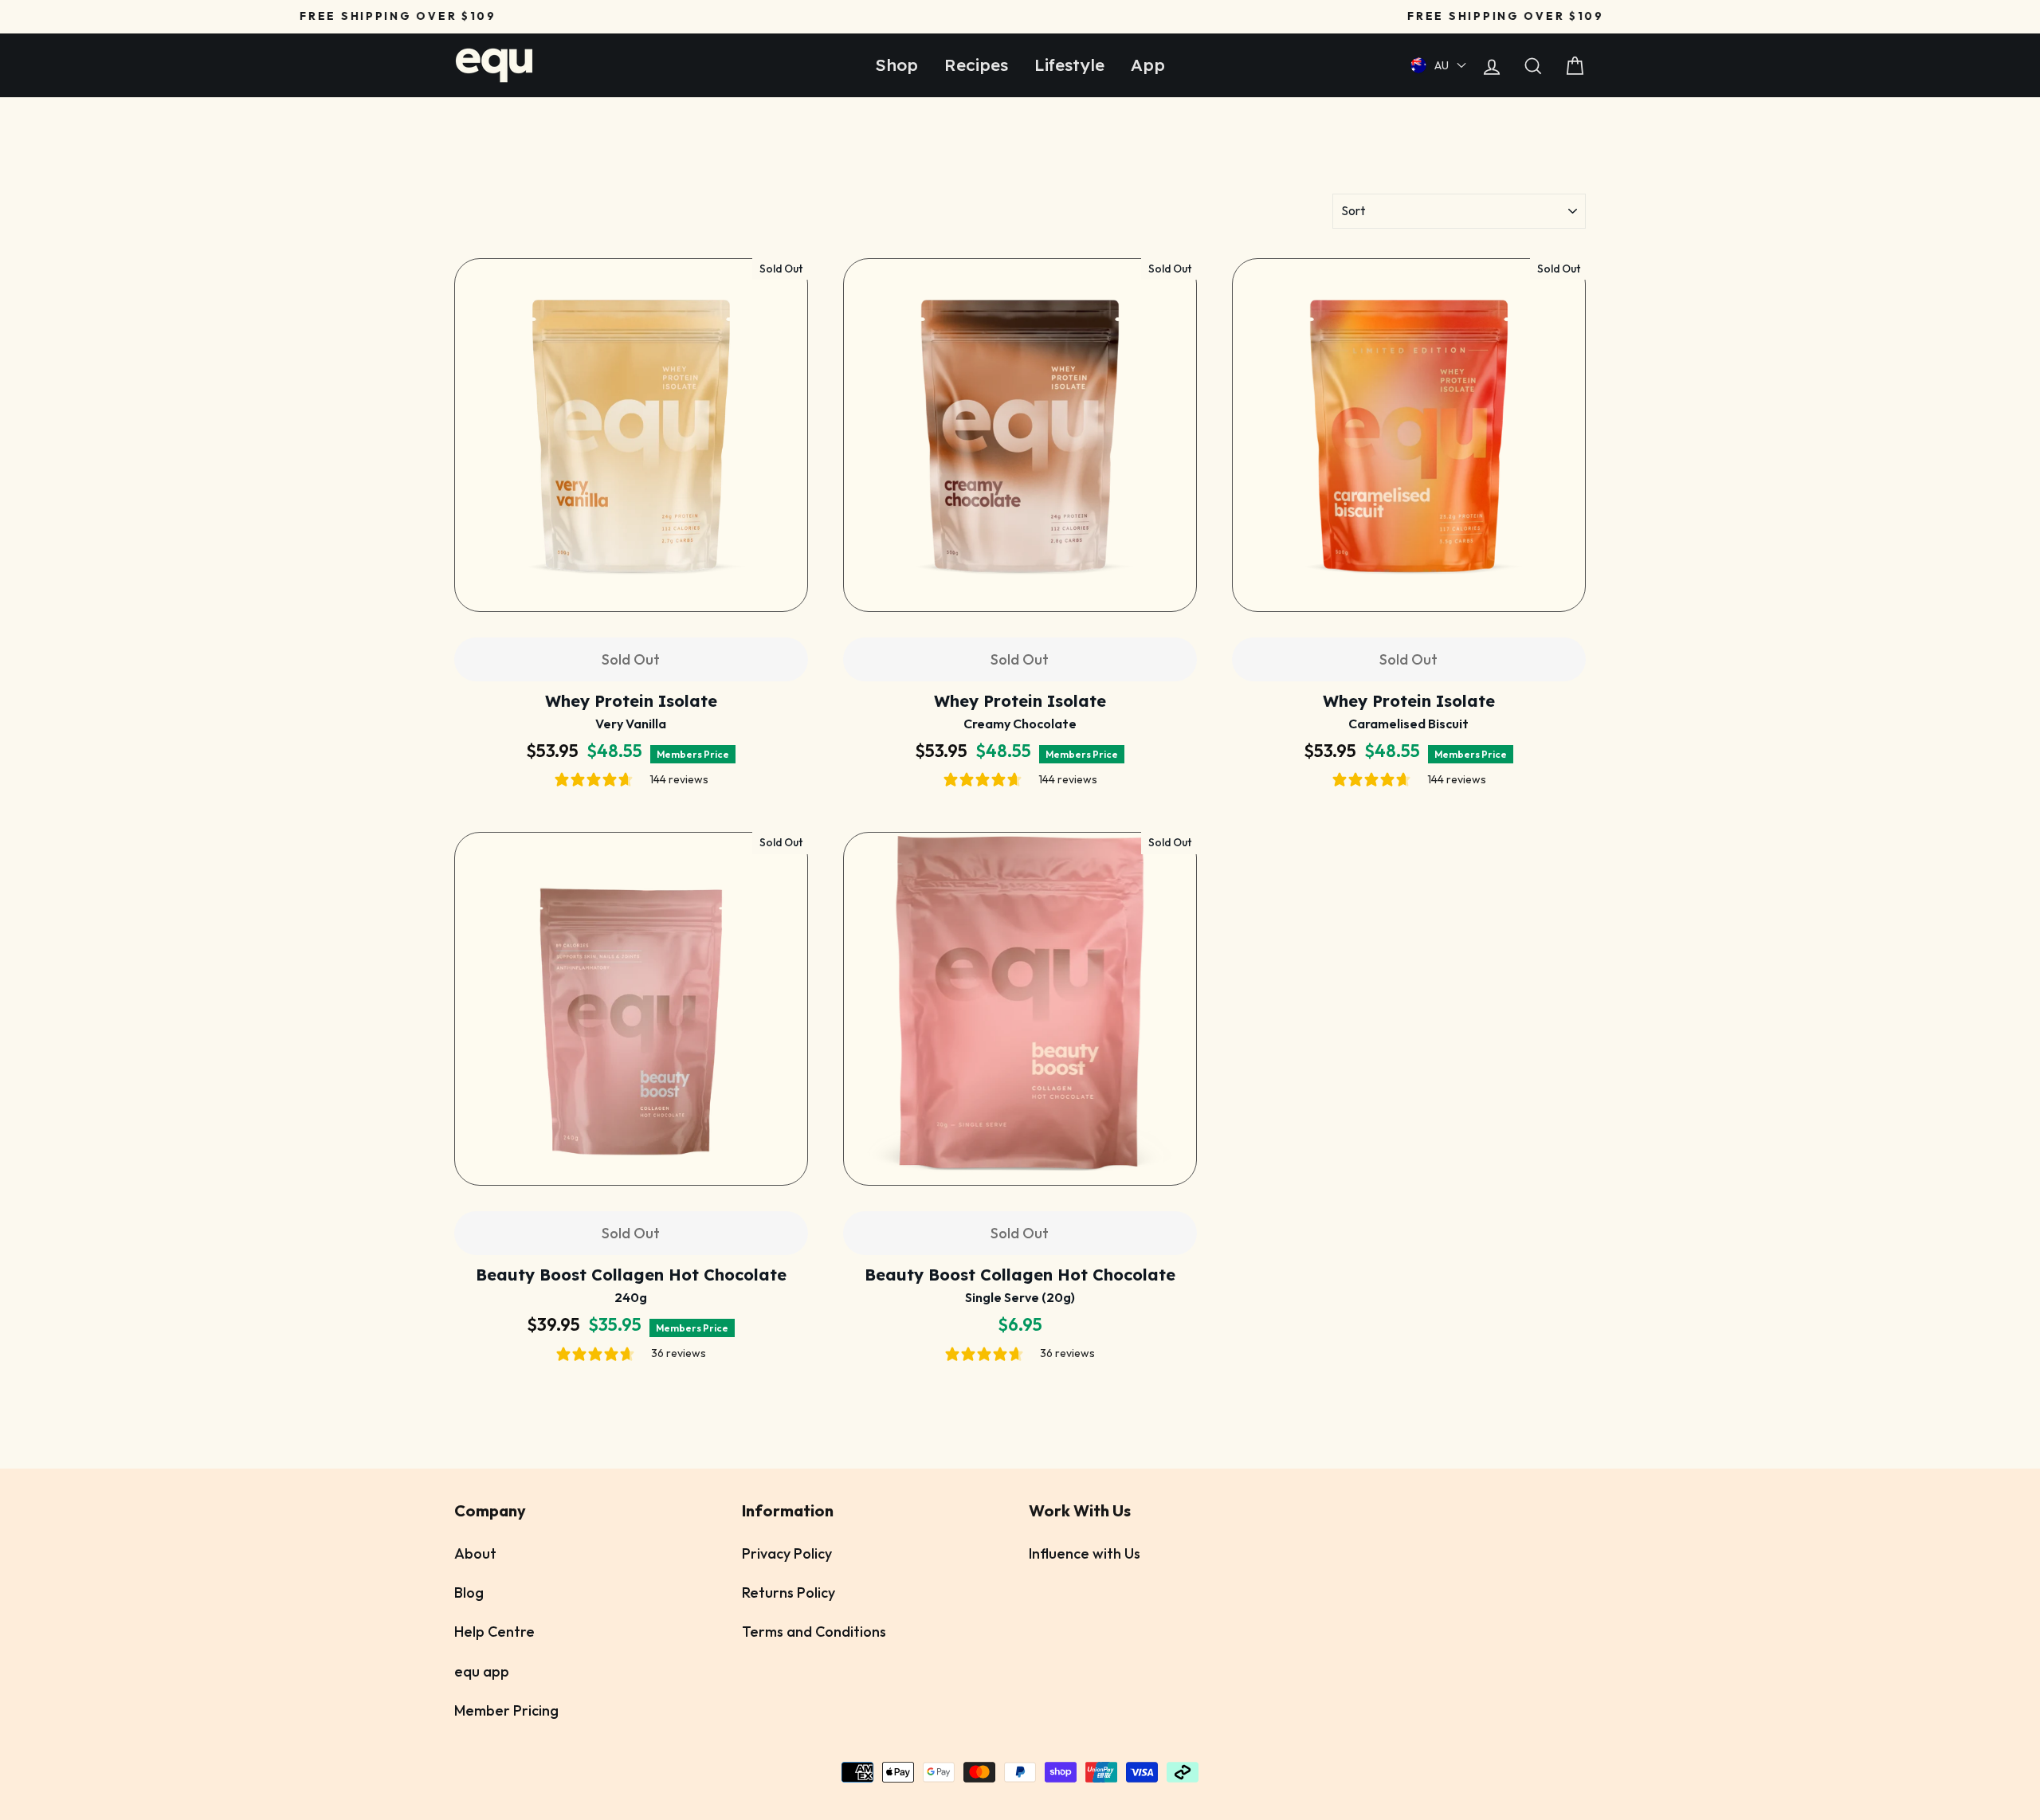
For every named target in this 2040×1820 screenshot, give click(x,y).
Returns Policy (789, 1592)
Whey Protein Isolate (631, 701)
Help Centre (494, 1632)
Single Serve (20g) (1020, 1297)
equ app (482, 1671)
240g (631, 1297)
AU (1442, 65)
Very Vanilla (631, 724)
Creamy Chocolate (1020, 724)
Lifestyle (1069, 65)
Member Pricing (506, 1710)
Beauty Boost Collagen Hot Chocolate (631, 1275)
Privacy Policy (787, 1553)
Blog (469, 1592)
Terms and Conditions (814, 1632)
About (475, 1553)
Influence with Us (1085, 1553)
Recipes (980, 65)
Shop (903, 65)
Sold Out (631, 659)
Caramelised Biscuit (1408, 724)
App (1143, 65)
